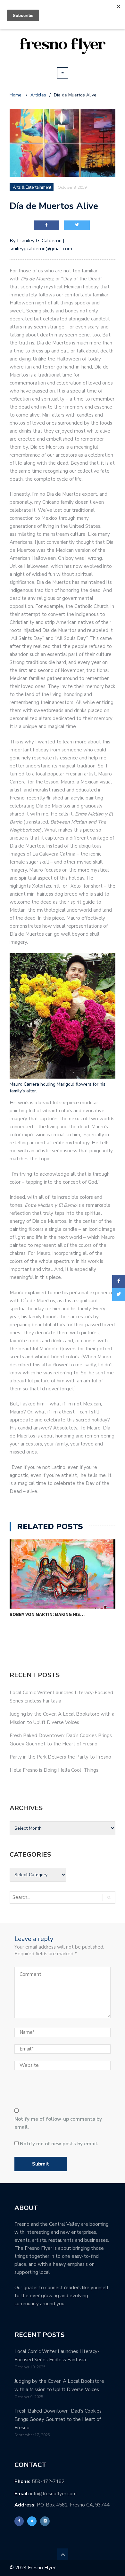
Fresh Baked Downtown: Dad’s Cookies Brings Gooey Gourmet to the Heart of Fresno (58, 2419)
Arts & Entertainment (32, 187)
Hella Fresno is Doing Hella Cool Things (54, 1770)
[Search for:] (37, 1897)
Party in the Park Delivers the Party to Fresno (60, 1757)
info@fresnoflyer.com (53, 2494)
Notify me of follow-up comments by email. (58, 2123)
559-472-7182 (48, 2481)
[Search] (109, 1897)
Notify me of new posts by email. (59, 2144)
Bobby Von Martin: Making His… (47, 1614)
